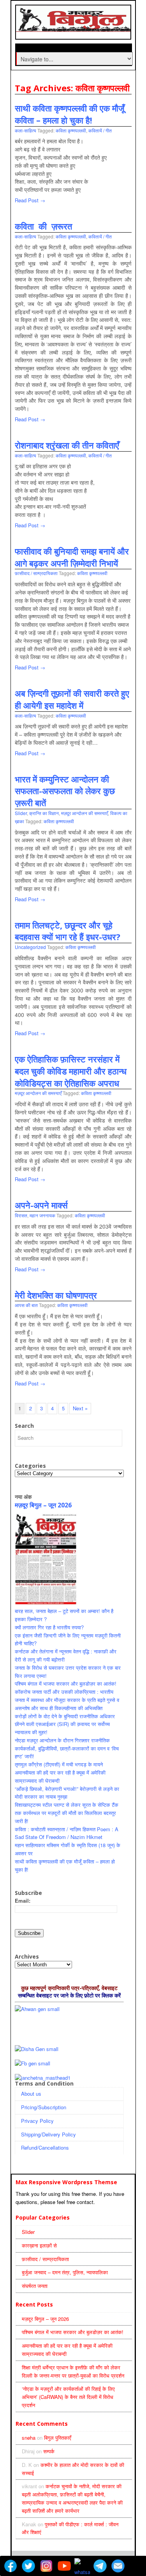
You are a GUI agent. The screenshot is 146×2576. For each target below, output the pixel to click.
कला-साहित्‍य (26, 130)
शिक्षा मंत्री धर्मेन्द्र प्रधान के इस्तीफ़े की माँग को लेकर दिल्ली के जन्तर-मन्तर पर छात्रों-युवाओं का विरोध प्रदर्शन (73, 2371)
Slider (21, 813)
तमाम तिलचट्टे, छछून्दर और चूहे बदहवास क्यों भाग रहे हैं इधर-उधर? (68, 931)
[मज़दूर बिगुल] (74, 28)
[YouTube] (64, 2566)
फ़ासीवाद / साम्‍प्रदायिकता (36, 573)
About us (31, 2094)
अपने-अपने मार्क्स (41, 1205)
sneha (29, 2438)
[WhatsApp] (82, 2566)
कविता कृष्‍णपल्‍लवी (71, 130)
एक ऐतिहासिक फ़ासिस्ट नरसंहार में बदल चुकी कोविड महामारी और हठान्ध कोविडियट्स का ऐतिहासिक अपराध (71, 1071)
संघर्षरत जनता (35, 2286)
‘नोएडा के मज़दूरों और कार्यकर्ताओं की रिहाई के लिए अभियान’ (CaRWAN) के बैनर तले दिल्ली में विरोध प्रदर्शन (68, 2397)
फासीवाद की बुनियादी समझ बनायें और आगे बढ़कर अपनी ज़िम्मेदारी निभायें (72, 557)
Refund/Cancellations (45, 2148)
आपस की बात (26, 1305)
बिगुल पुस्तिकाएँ (58, 2438)
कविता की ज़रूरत (43, 226)
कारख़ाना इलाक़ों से (39, 2245)
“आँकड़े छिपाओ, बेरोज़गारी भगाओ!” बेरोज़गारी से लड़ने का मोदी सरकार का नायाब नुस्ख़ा (67, 1793)
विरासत (21, 1215)
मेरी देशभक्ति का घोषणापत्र (56, 1295)
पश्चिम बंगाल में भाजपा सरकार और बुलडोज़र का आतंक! (66, 1683)
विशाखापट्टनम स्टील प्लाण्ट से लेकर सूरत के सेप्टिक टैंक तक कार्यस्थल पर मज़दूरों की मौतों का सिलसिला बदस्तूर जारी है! (67, 1813)
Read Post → (30, 200)
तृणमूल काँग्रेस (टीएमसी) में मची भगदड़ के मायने (59, 1764)
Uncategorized (30, 947)
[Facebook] (11, 2566)
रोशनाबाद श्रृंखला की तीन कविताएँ (67, 445)
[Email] (118, 2566)
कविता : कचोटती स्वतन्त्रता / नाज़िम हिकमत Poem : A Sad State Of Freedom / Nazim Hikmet (67, 1833)
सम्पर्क (49, 2451)
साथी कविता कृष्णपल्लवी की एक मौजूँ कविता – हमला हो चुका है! (69, 114)
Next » (80, 1408)
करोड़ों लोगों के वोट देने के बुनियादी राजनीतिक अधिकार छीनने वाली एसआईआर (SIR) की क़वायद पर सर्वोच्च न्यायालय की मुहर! (65, 1724)
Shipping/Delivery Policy (48, 2134)
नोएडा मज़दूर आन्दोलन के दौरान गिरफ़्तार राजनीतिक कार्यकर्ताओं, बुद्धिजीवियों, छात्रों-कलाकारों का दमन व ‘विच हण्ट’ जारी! (67, 1748)
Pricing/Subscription (44, 2107)
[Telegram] (100, 2566)
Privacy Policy (37, 2121)
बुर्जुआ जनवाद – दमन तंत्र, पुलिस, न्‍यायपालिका (65, 2272)
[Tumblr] (136, 2566)
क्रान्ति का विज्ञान (44, 813)
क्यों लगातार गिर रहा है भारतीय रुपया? (49, 1627)
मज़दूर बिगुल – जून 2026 (43, 1505)
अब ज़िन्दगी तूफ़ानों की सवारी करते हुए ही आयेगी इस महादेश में (72, 699)
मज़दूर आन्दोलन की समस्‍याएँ (84, 813)
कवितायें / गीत (100, 130)
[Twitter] (28, 2566)
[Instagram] (46, 2566)
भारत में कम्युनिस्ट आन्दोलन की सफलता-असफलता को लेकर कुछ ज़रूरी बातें (65, 791)
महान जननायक (42, 1215)
